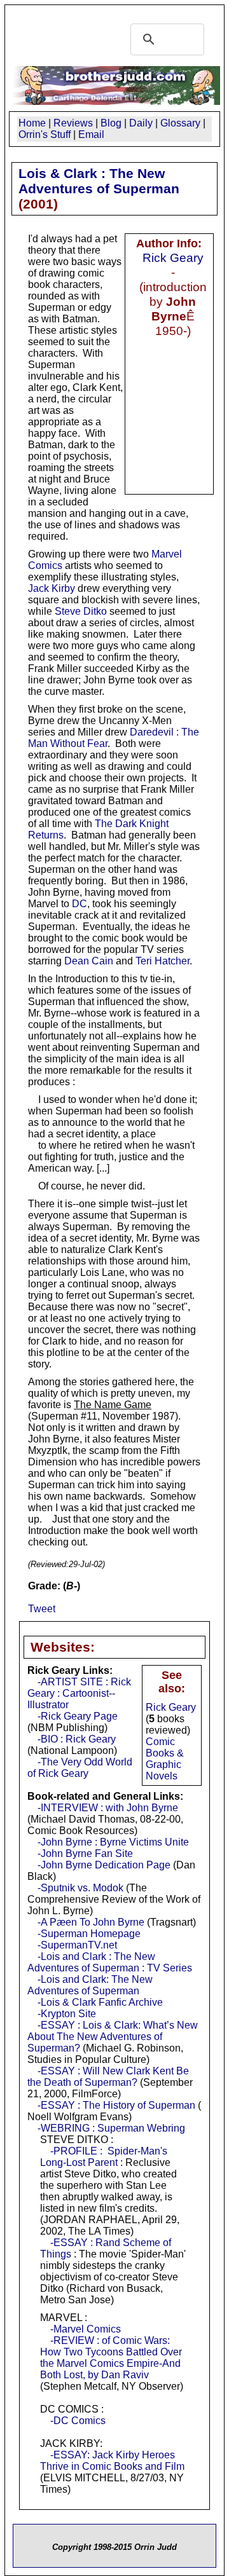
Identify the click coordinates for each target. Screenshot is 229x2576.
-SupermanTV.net (77, 1945)
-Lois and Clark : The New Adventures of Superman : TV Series (110, 1962)
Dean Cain (89, 961)
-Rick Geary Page (78, 1716)
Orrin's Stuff (45, 134)
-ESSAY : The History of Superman (116, 2105)
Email (91, 134)
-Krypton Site (67, 2014)
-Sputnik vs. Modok (80, 1888)
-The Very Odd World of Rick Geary (80, 1768)
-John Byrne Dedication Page (104, 1865)
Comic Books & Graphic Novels (165, 1759)
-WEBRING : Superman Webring (111, 2128)
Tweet (42, 1609)
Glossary (180, 123)
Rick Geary (173, 257)
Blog (111, 123)
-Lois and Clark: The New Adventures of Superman (90, 1985)
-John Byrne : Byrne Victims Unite (113, 1842)
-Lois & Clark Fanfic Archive (100, 2002)
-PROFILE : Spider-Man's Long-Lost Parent (104, 2157)
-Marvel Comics (86, 2329)
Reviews (73, 123)
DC (80, 904)
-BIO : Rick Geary (77, 1739)
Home (32, 123)
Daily (141, 123)
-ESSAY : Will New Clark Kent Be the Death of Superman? (108, 2077)
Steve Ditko (81, 611)
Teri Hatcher (163, 961)
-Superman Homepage (89, 1934)
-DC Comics (78, 2421)
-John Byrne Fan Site (85, 1853)
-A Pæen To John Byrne (91, 1922)
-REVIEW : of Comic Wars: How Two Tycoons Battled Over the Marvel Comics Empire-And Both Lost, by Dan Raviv (111, 2358)
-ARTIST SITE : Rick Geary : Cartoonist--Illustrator (79, 1693)
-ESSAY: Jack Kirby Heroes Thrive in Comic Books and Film (112, 2461)
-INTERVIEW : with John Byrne (108, 1808)
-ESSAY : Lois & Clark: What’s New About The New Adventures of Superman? (113, 2037)
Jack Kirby (52, 588)
